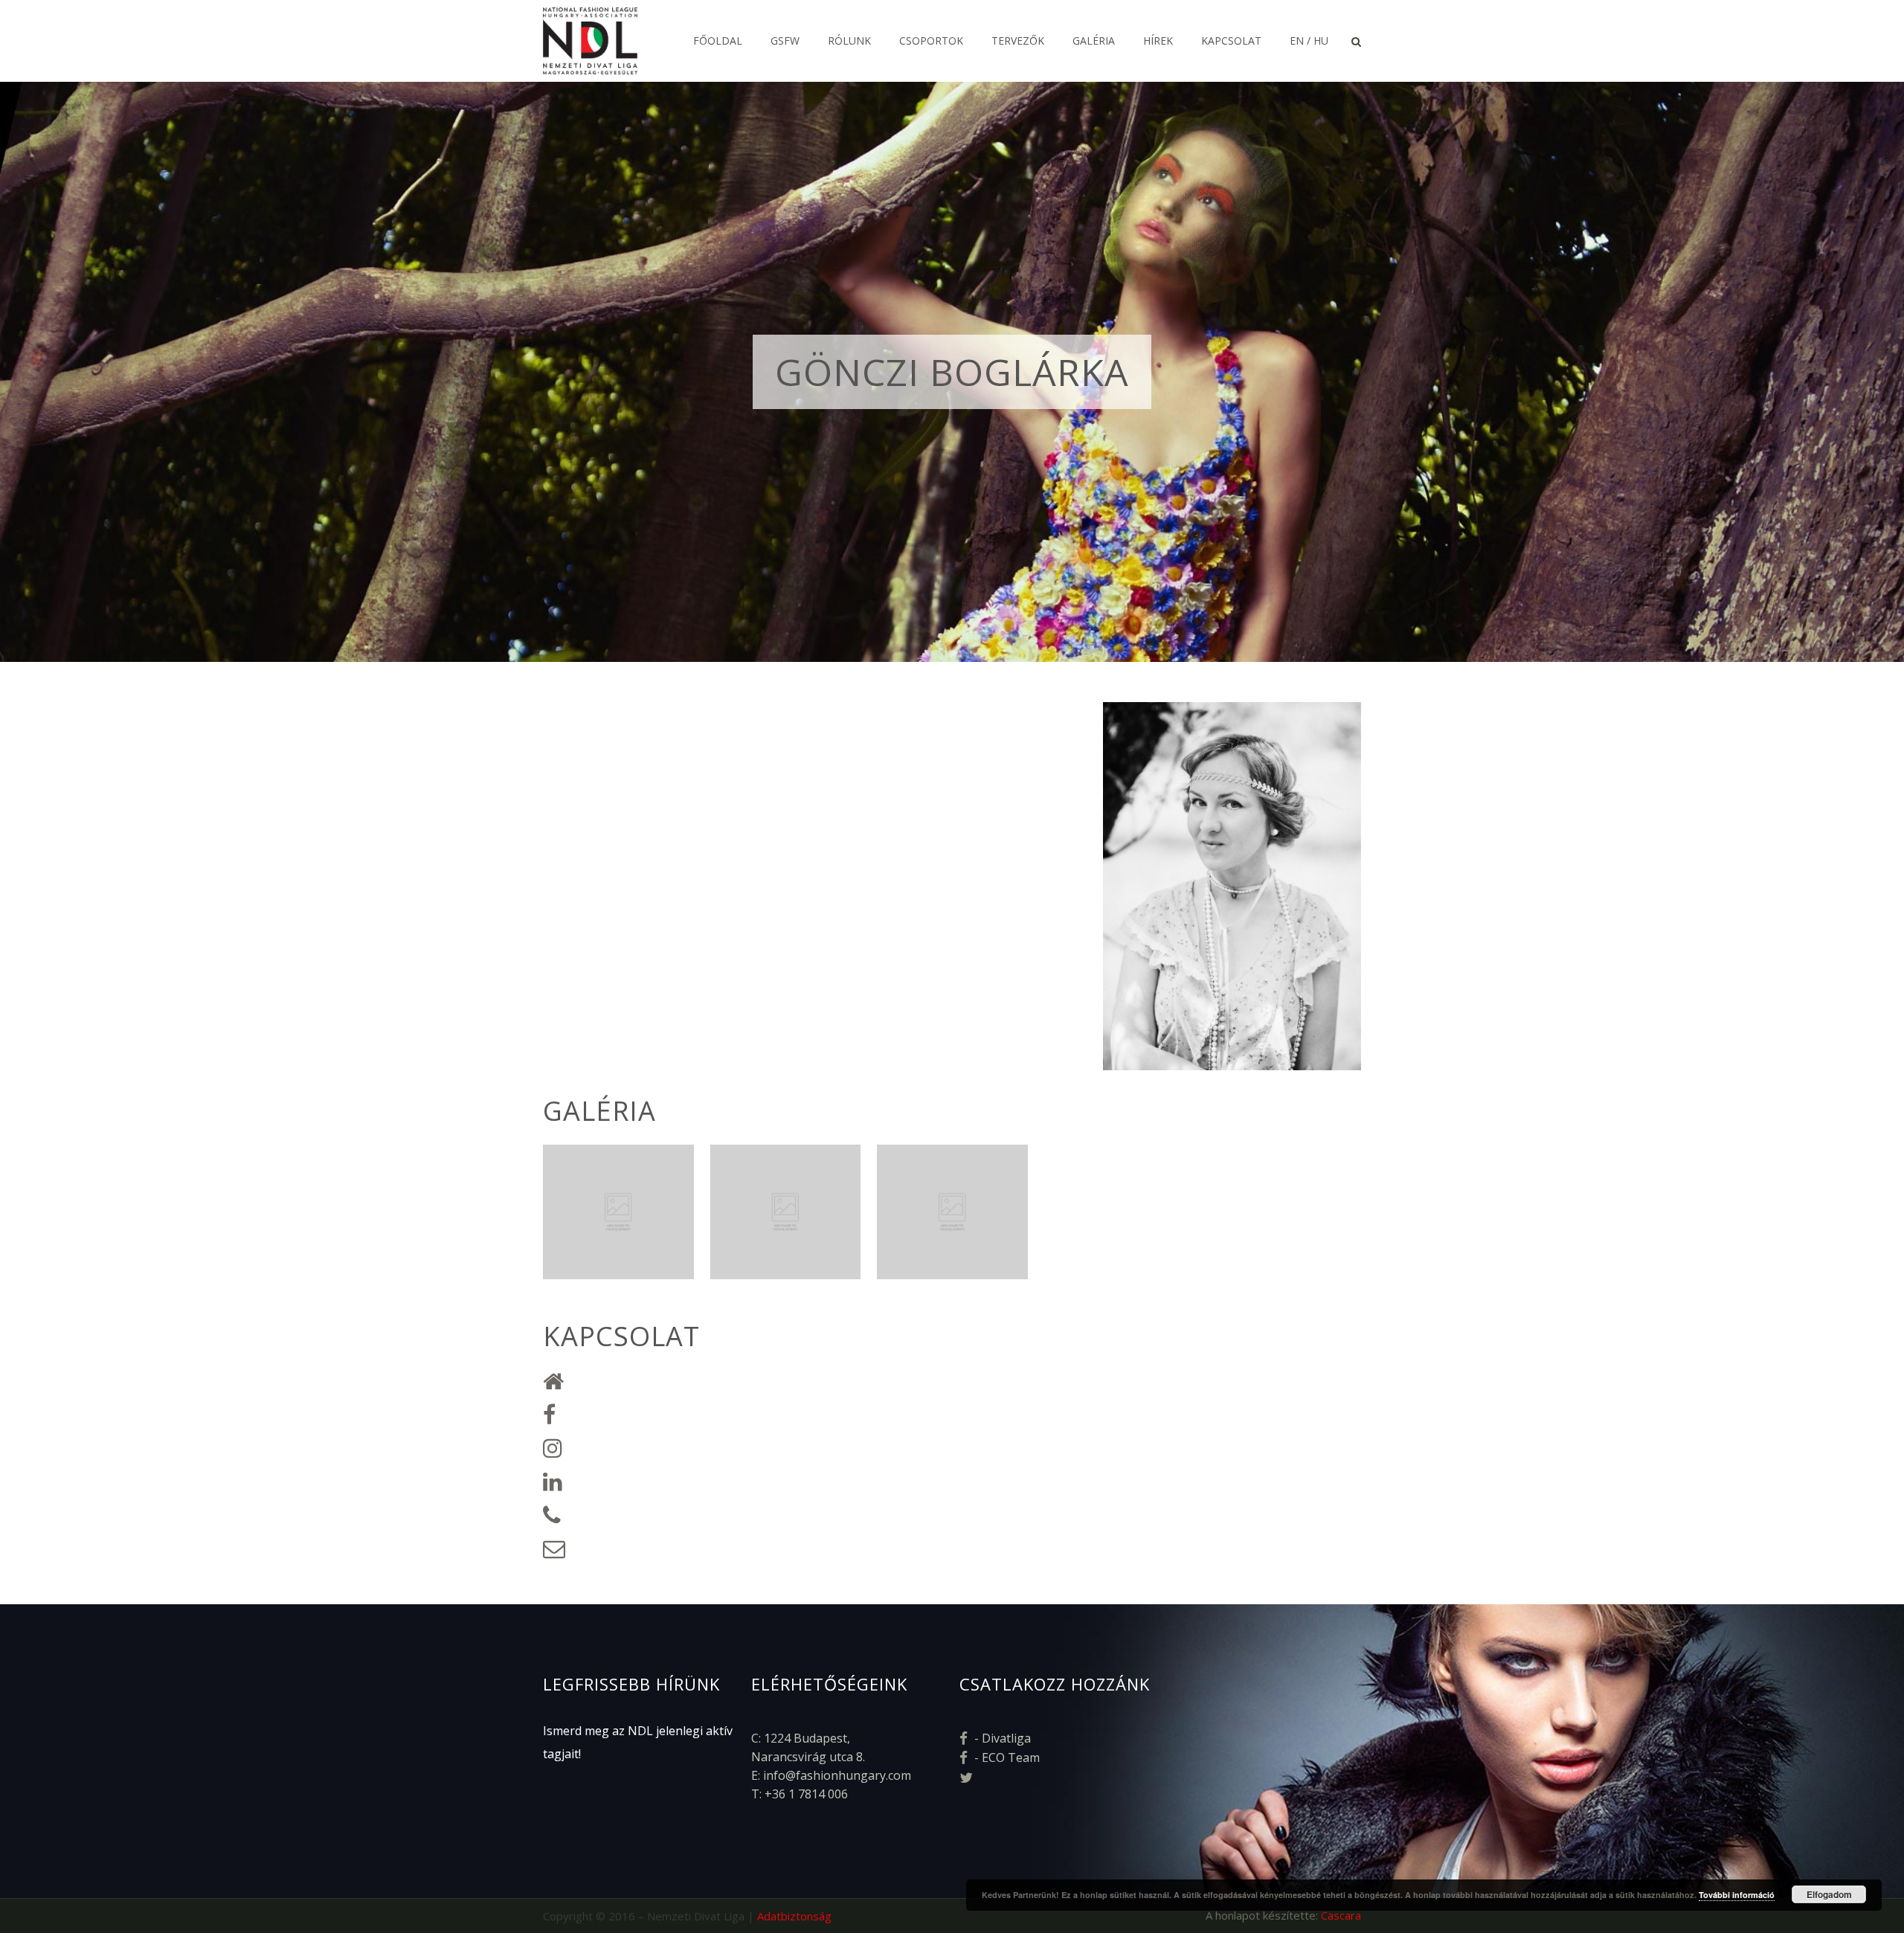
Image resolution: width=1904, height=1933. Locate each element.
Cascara (1341, 1915)
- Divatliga (1001, 1738)
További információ (1737, 1895)
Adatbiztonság (794, 1916)
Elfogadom (1829, 1894)
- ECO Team (1006, 1757)
